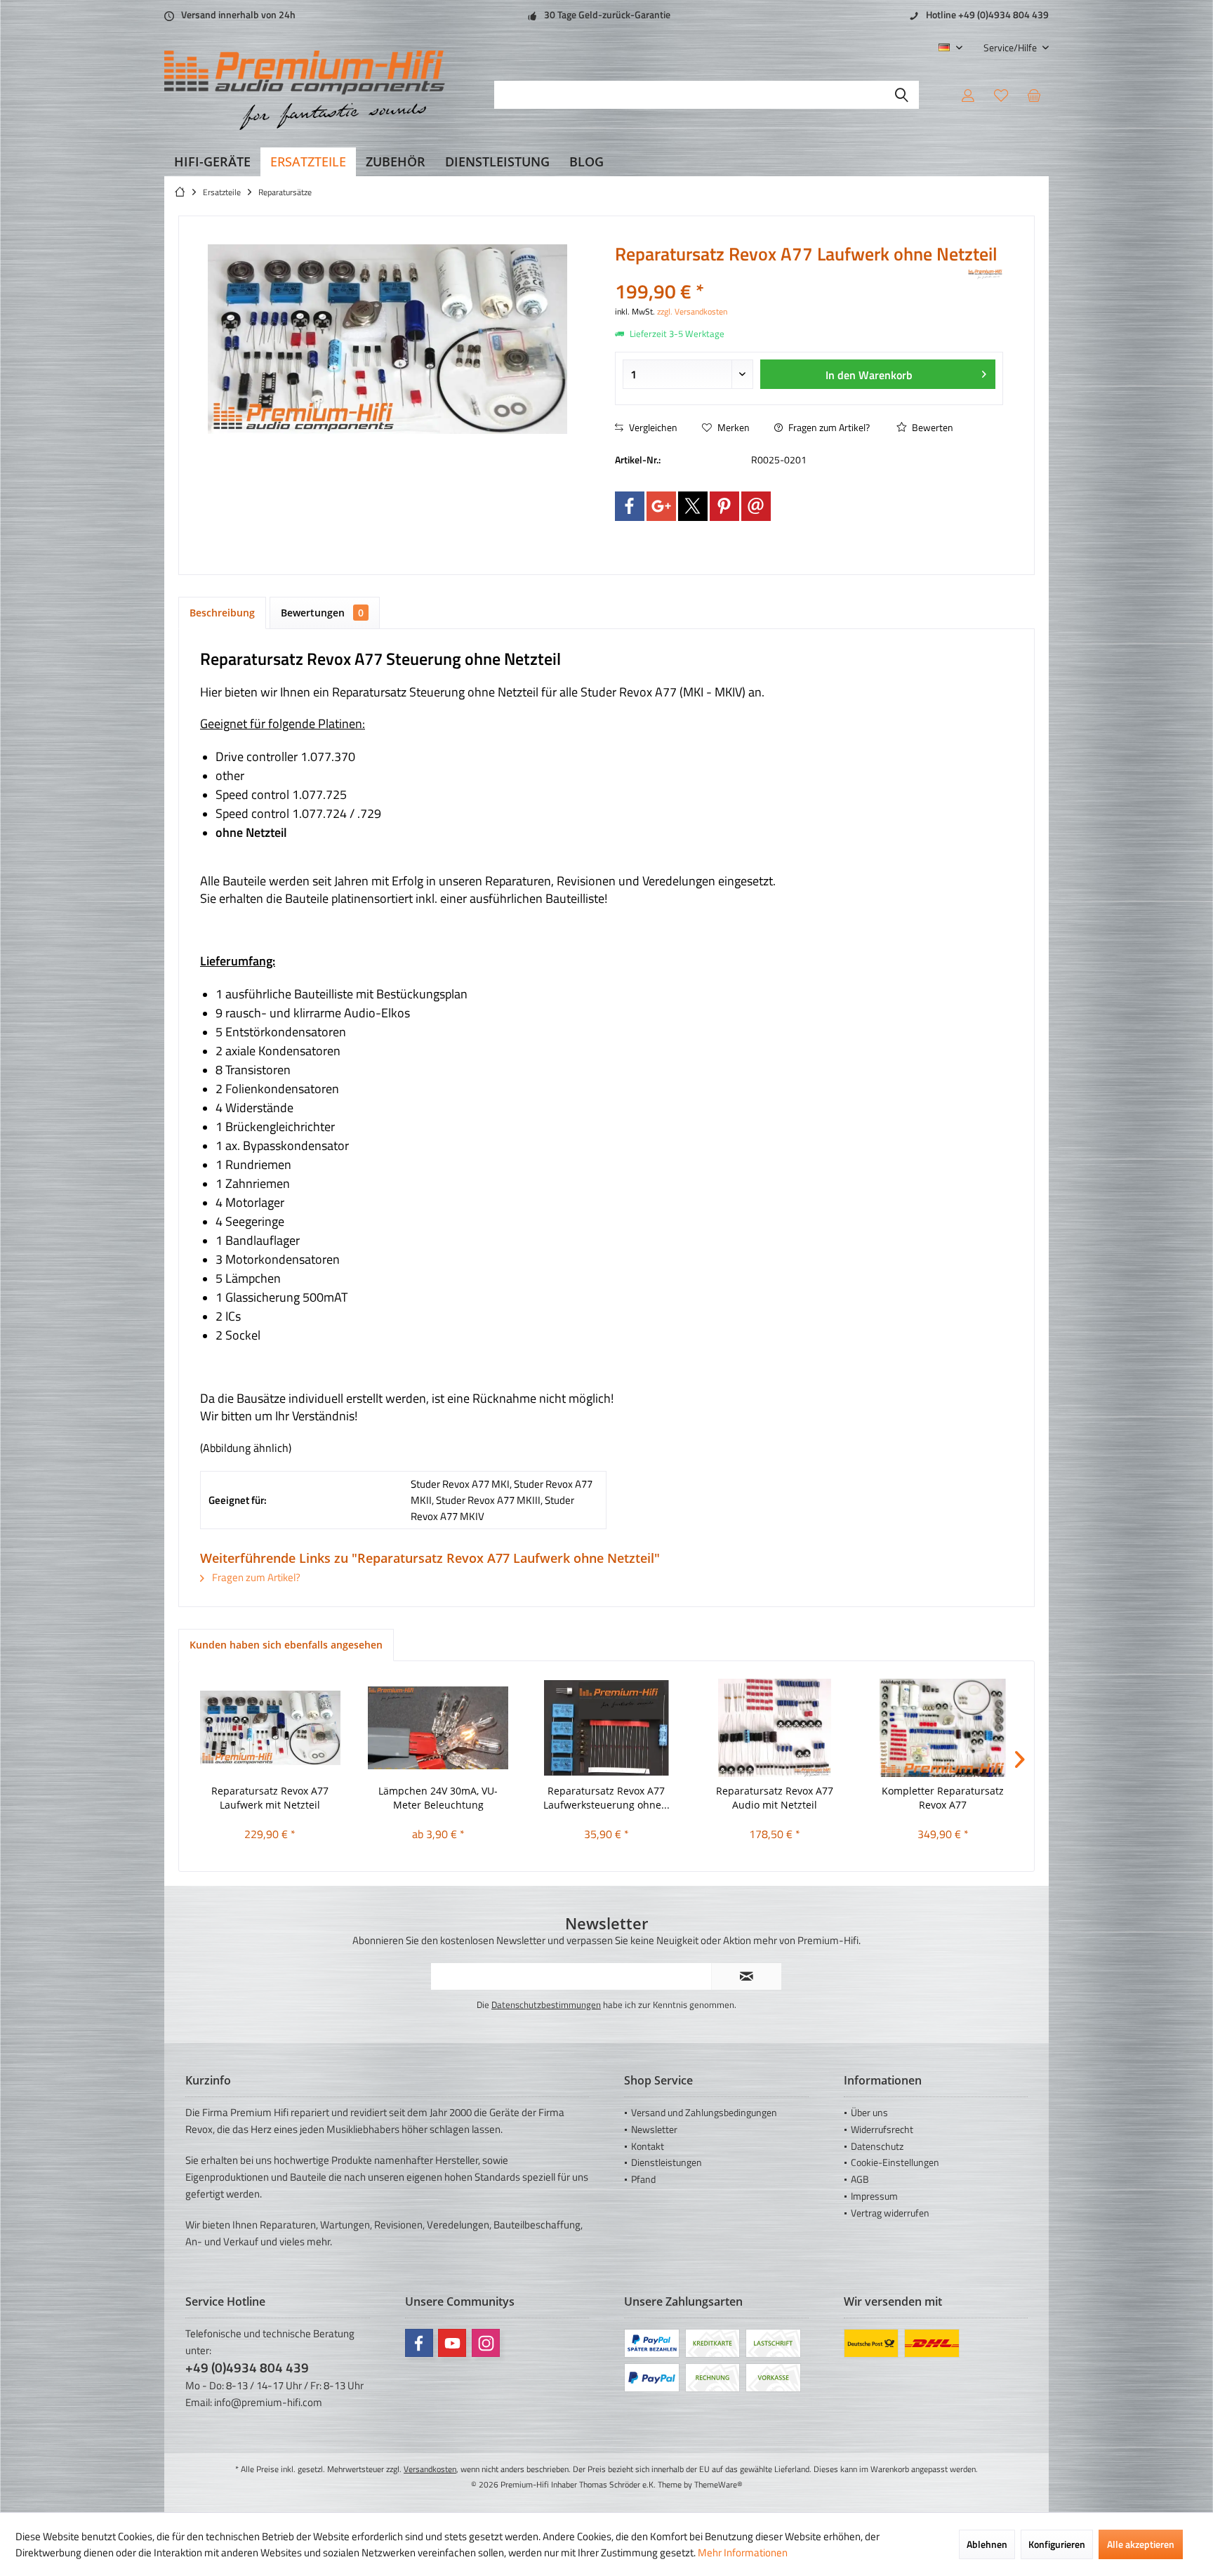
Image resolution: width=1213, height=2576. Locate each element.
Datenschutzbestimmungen (546, 2004)
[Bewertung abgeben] (790, 273)
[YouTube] (452, 2343)
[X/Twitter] (693, 506)
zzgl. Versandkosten (692, 311)
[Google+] (661, 506)
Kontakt (648, 2146)
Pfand (643, 2179)
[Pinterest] (724, 506)
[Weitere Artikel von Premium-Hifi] (986, 275)
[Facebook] (630, 506)
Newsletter (654, 2129)
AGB (860, 2179)
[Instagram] (486, 2343)
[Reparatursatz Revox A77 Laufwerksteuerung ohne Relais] (606, 1728)
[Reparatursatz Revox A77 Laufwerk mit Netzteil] (270, 1728)
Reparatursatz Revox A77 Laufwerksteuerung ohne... (606, 1798)
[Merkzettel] (1001, 95)
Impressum (874, 2196)
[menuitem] (1011, 47)
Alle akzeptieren (1141, 2544)
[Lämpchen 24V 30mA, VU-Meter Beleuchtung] (439, 1728)
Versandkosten (430, 2469)
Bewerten (932, 427)
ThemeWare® (718, 2484)
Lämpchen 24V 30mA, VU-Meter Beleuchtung (438, 1798)
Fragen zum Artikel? (828, 427)
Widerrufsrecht (882, 2129)
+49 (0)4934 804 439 (247, 2367)
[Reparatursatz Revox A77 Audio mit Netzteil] (775, 1728)
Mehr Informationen (743, 2552)
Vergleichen (652, 427)
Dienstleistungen (667, 2162)
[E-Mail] (756, 506)
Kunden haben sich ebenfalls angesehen (286, 1645)
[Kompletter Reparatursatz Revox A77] (943, 1728)
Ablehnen (987, 2544)
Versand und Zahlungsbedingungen (704, 2112)
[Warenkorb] (1034, 95)
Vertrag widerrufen (890, 2213)
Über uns (869, 2112)
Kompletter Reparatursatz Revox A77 (943, 1798)
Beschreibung (222, 613)
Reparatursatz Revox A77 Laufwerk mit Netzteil (270, 1798)
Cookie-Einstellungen (895, 2162)
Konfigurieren (1057, 2544)
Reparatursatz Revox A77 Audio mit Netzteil (775, 1798)
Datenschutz (877, 2146)
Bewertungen (322, 613)
